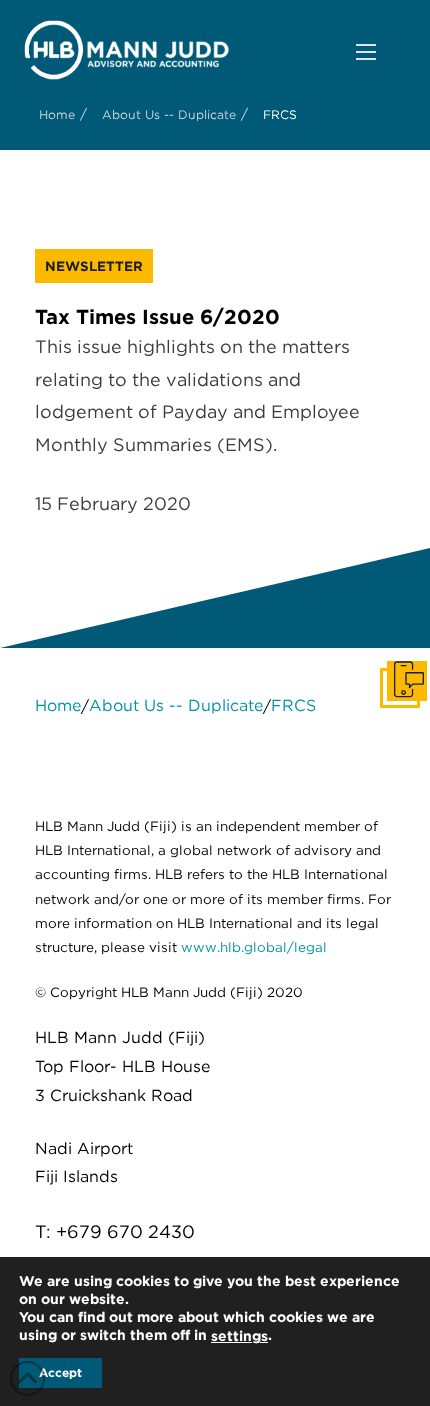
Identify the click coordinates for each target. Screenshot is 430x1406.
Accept (60, 1372)
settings (239, 1336)
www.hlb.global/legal (254, 947)
